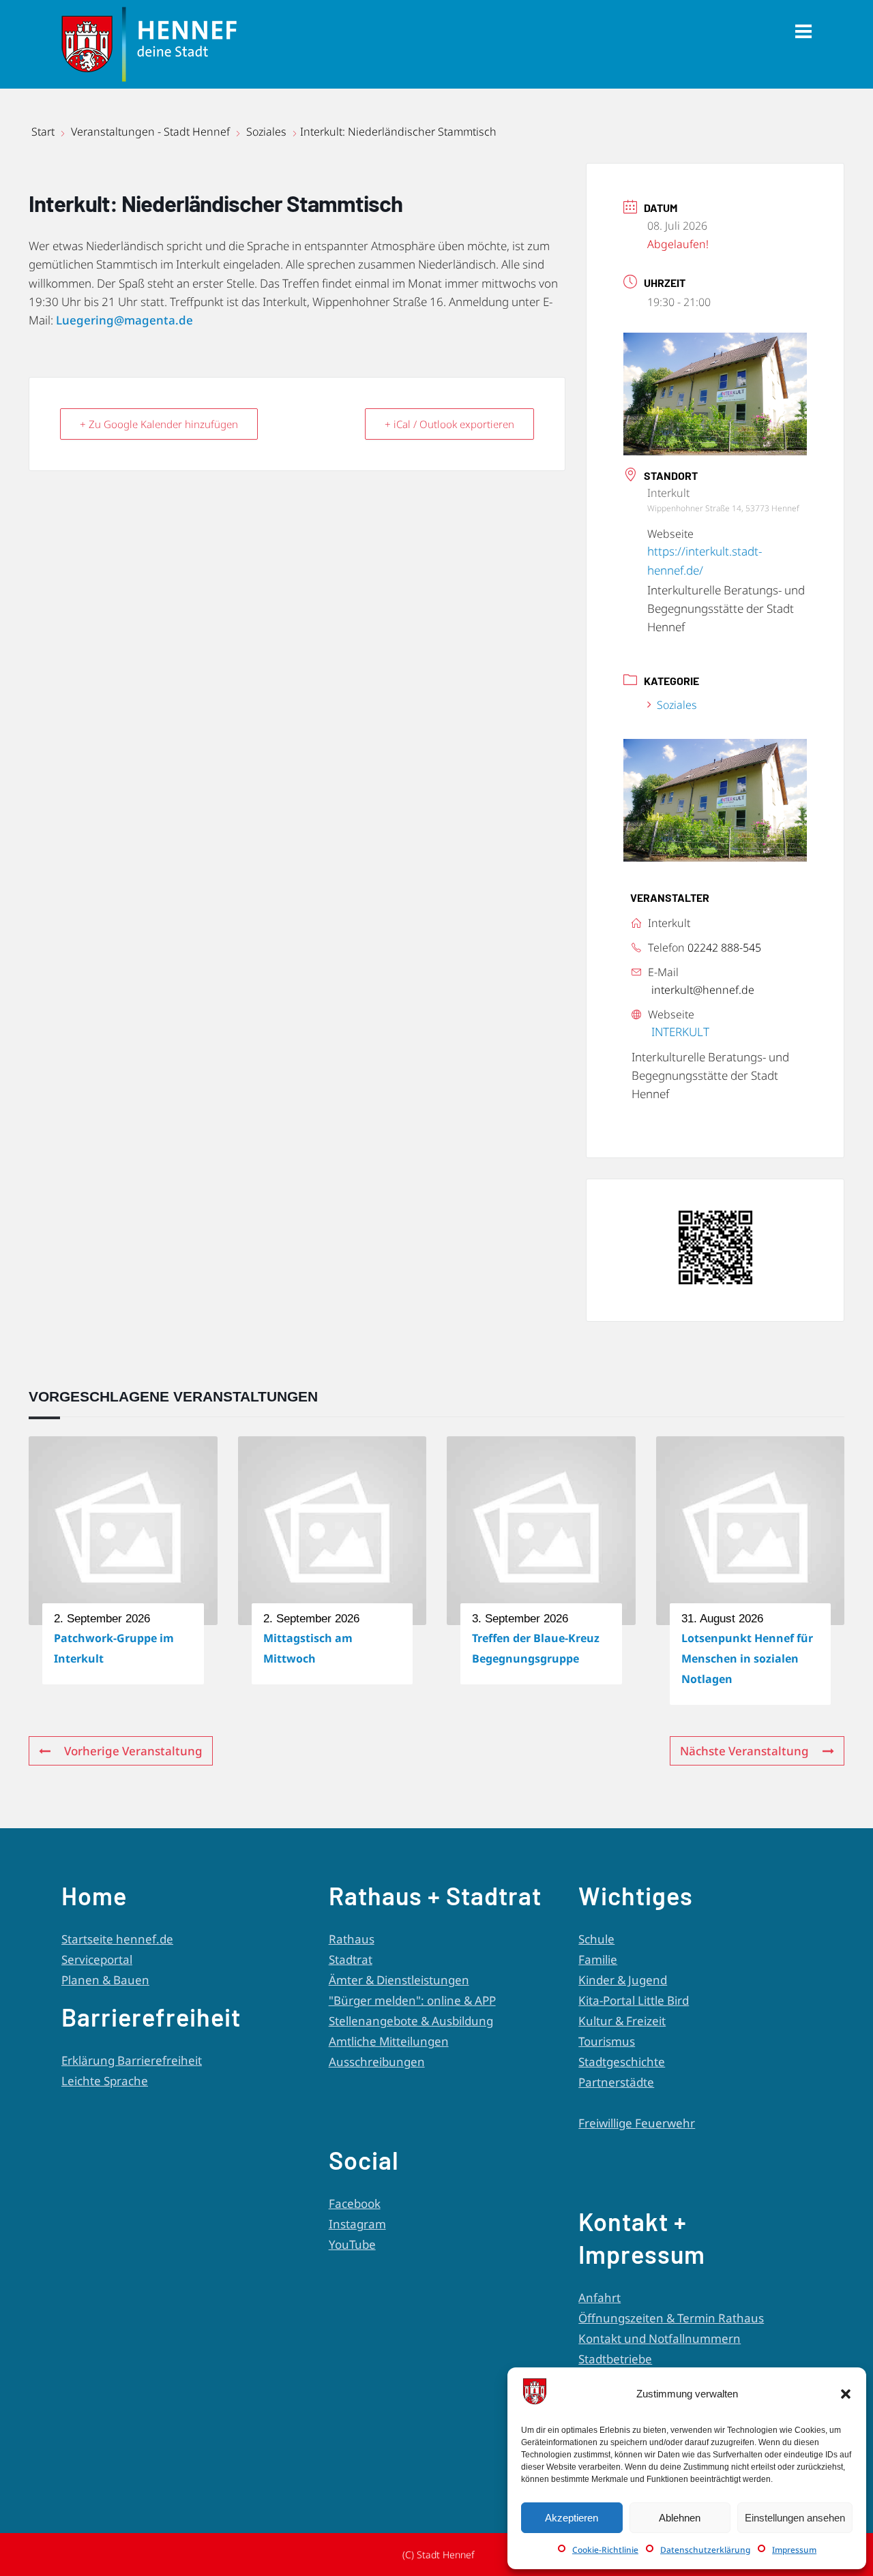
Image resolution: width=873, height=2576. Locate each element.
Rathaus (352, 1939)
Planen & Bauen (105, 1980)
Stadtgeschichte (622, 2062)
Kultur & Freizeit (622, 2021)
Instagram (357, 2224)
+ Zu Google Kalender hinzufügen (159, 424)
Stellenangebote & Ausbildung (411, 2021)
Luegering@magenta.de (124, 320)
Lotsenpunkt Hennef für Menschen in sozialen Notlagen (747, 1658)
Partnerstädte (616, 2082)
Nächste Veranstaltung (744, 1751)
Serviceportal (97, 1959)
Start (44, 132)
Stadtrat (351, 1959)
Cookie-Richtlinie (605, 2550)
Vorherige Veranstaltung (133, 1751)
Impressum (794, 2550)
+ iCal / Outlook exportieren (449, 424)
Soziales (266, 132)
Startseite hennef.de (117, 1939)
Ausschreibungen (377, 2062)
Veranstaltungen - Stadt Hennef (150, 132)
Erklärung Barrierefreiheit (132, 2060)
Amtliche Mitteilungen (389, 2041)
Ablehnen (680, 2518)
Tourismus (607, 2041)
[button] (846, 2394)
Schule (596, 1939)
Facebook (355, 2203)
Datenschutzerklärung (705, 2550)
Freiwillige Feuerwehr (637, 2123)
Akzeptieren (572, 2518)
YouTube (352, 2244)
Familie (598, 1959)
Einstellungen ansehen (795, 2518)
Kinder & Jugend (623, 1980)
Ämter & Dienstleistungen (399, 1980)
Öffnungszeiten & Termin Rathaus (671, 2318)
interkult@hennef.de (703, 990)
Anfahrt (600, 2298)
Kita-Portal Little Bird (634, 2000)
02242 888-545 (724, 948)
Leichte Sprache (105, 2081)
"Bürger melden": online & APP (412, 2000)
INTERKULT (680, 1032)
